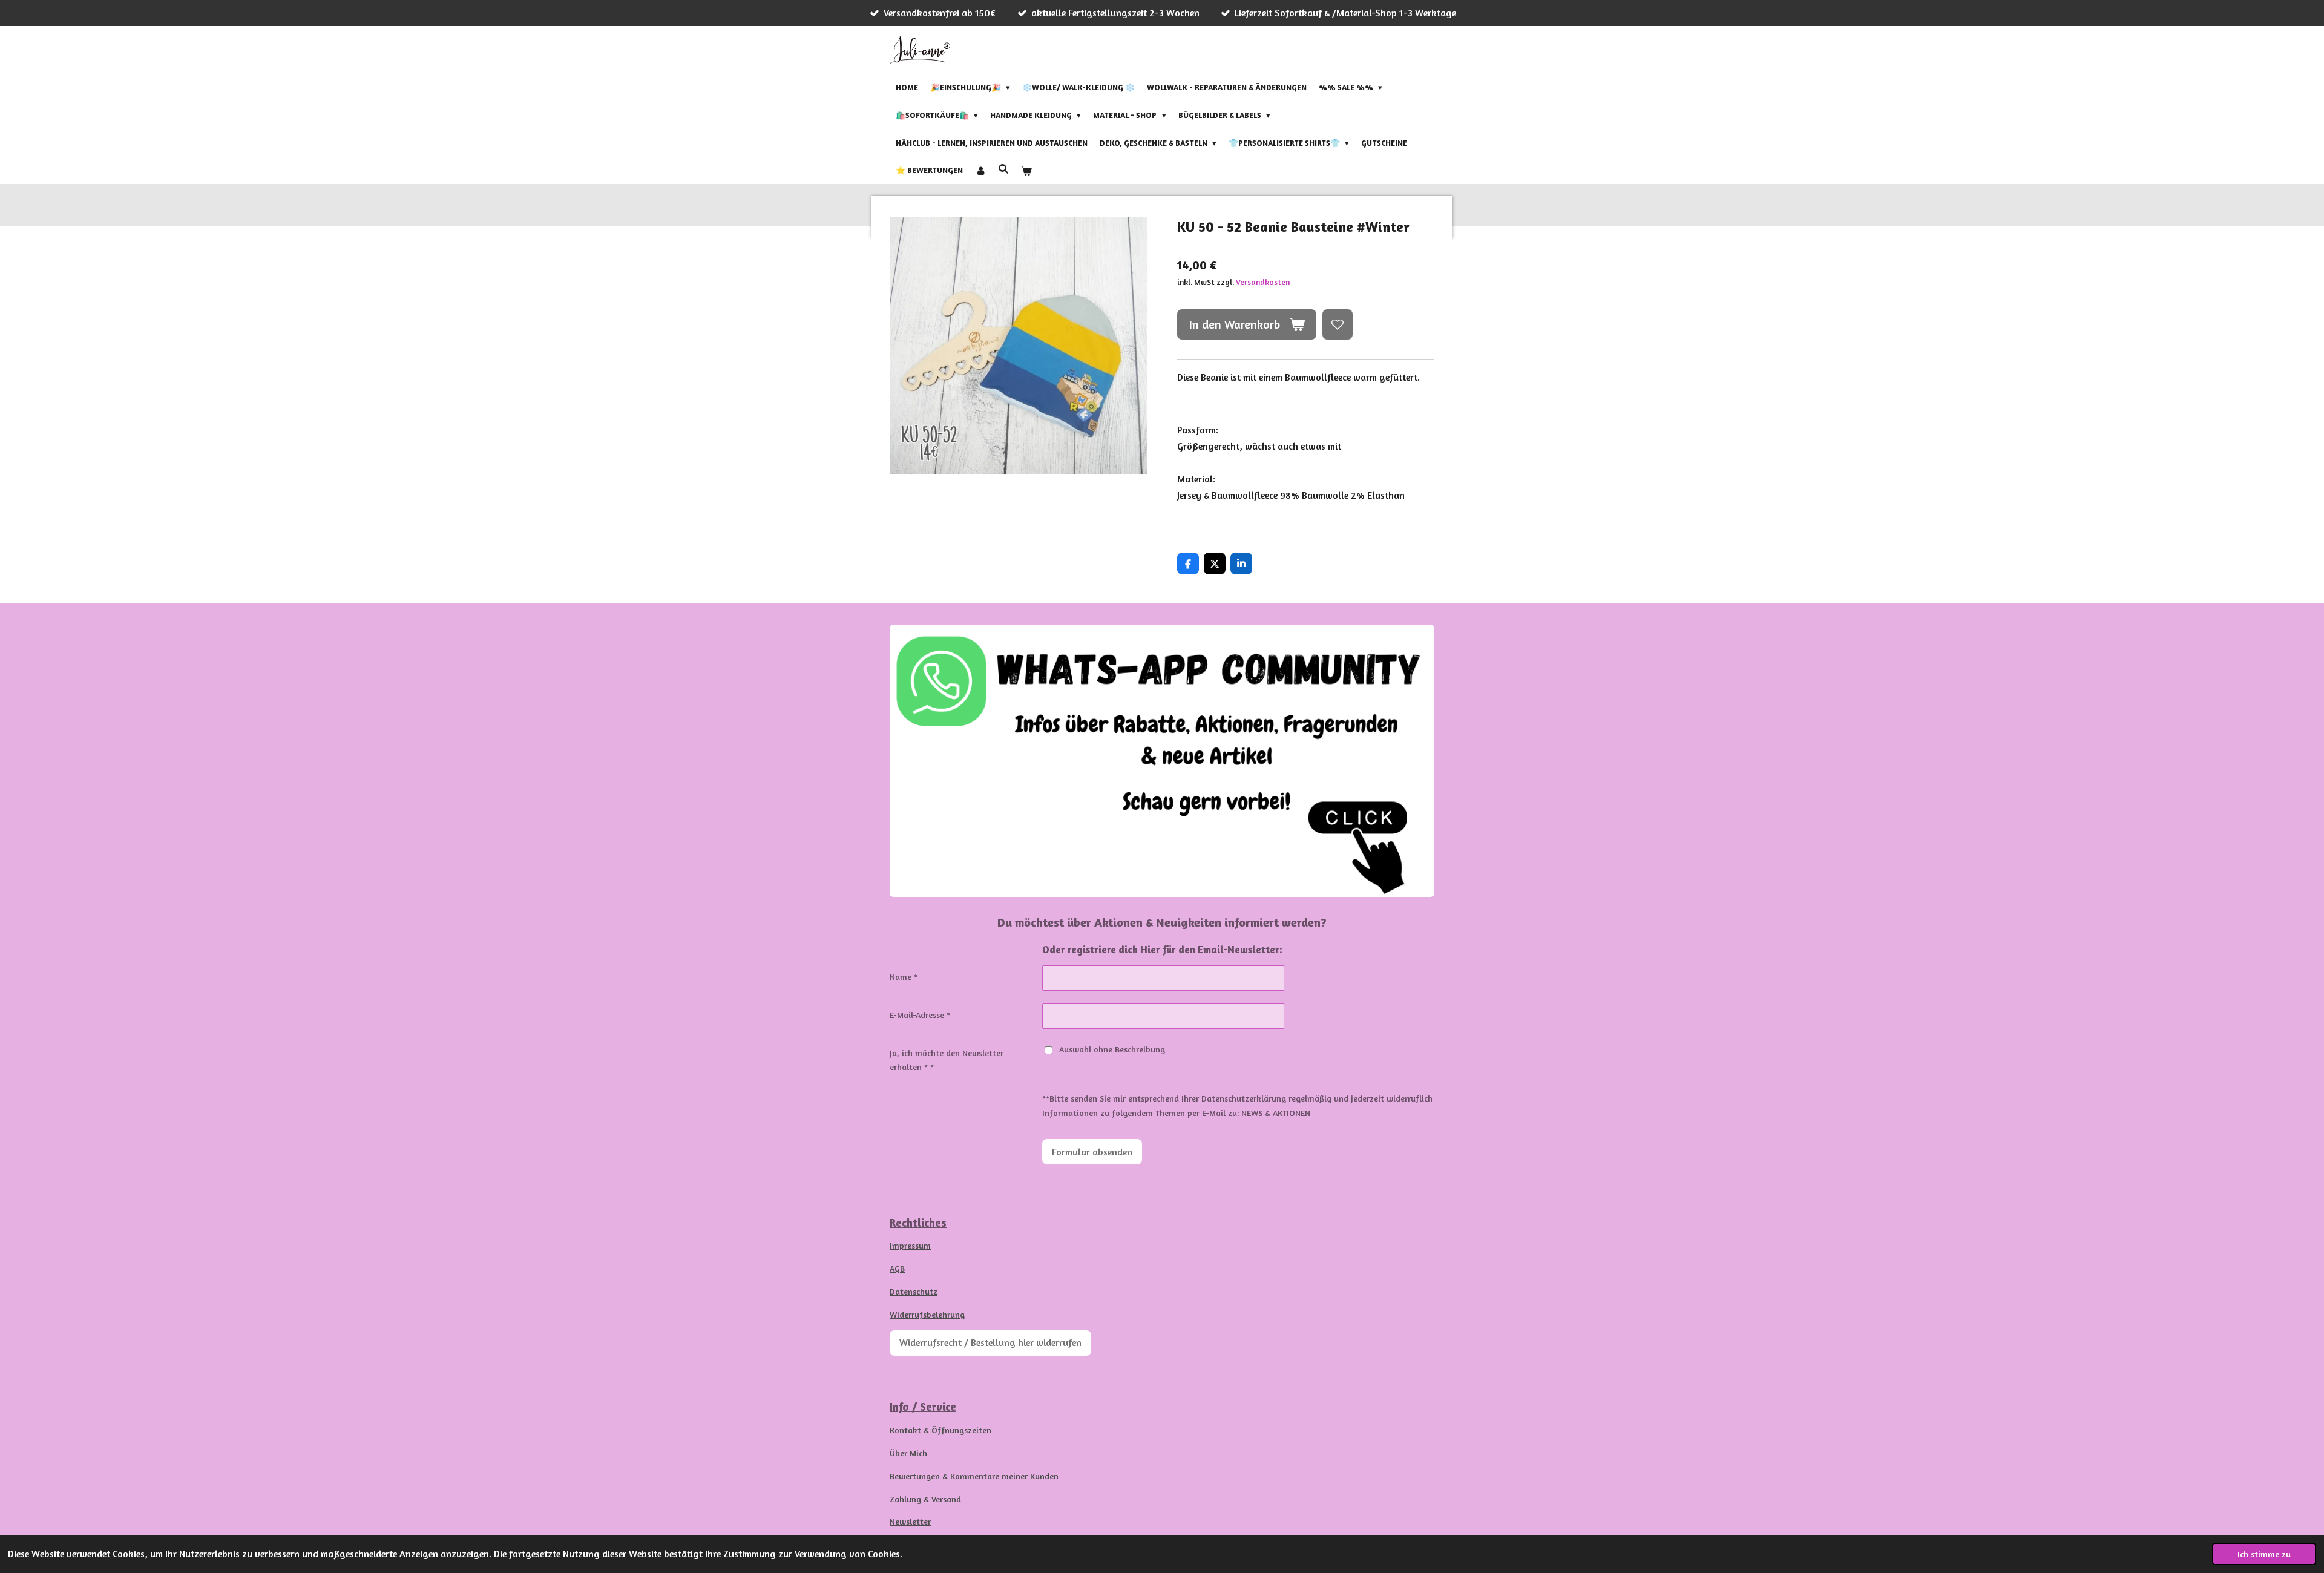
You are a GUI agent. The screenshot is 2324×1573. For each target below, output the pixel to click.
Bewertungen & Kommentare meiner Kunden (974, 1476)
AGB (897, 1268)
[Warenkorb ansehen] (1026, 171)
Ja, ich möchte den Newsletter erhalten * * (947, 1060)
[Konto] (980, 171)
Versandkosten (1263, 282)
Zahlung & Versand (925, 1499)
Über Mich (908, 1453)
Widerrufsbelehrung (927, 1314)
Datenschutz (914, 1291)
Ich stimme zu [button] (2264, 1554)
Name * (904, 977)
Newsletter (910, 1521)
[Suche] (1003, 169)
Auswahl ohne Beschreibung (1112, 1049)
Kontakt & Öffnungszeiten (940, 1430)
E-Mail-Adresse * (920, 1015)
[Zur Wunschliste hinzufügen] (1338, 324)
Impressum (910, 1245)
